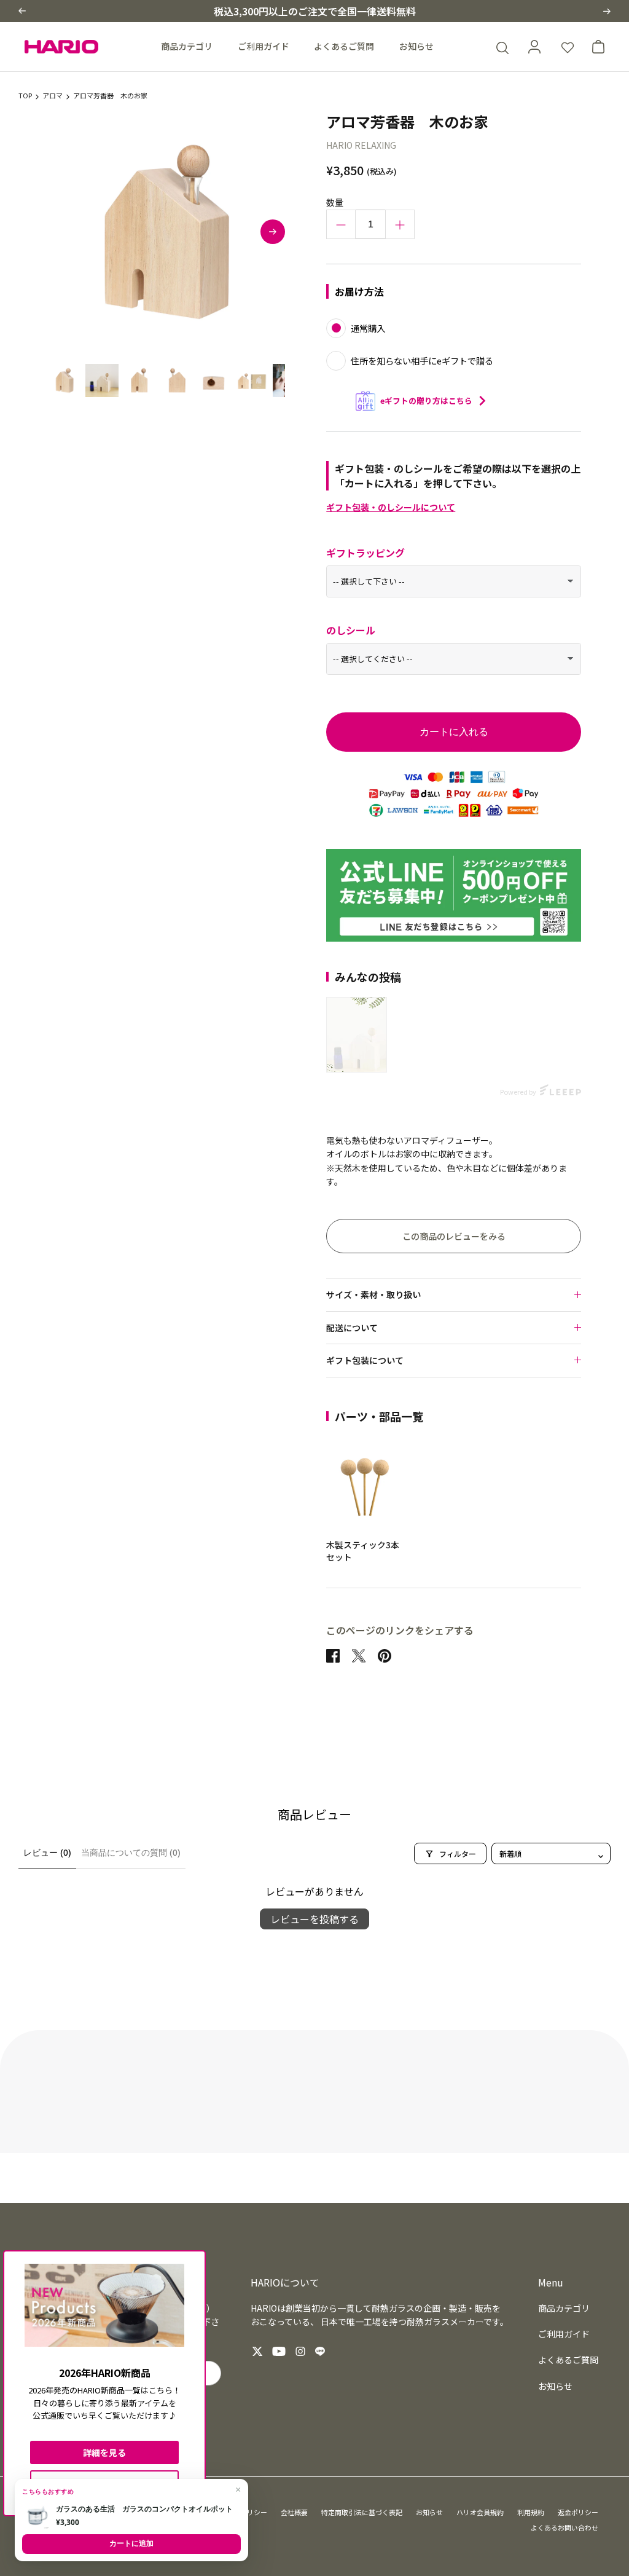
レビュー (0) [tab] (47, 1853)
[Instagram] (300, 2351)
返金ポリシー (578, 2512)
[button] (22, 11)
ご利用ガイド (264, 46)
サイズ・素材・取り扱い (373, 1294)
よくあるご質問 (344, 46)
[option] (166, 232)
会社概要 (294, 2512)
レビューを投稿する (314, 1919)
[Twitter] (257, 2351)
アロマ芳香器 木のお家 (110, 96)
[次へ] (273, 232)
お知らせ (416, 46)
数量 (335, 202)
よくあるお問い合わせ (565, 2527)
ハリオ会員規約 (480, 2512)
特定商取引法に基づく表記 (362, 2512)
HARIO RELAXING (361, 145)
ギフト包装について (365, 1360)
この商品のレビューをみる (454, 1236)
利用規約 (531, 2512)
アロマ (53, 96)
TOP (25, 96)
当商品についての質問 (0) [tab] (131, 1853)
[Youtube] (279, 2351)
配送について (352, 1328)
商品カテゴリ (187, 46)
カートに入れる (454, 732)
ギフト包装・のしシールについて (391, 507)
